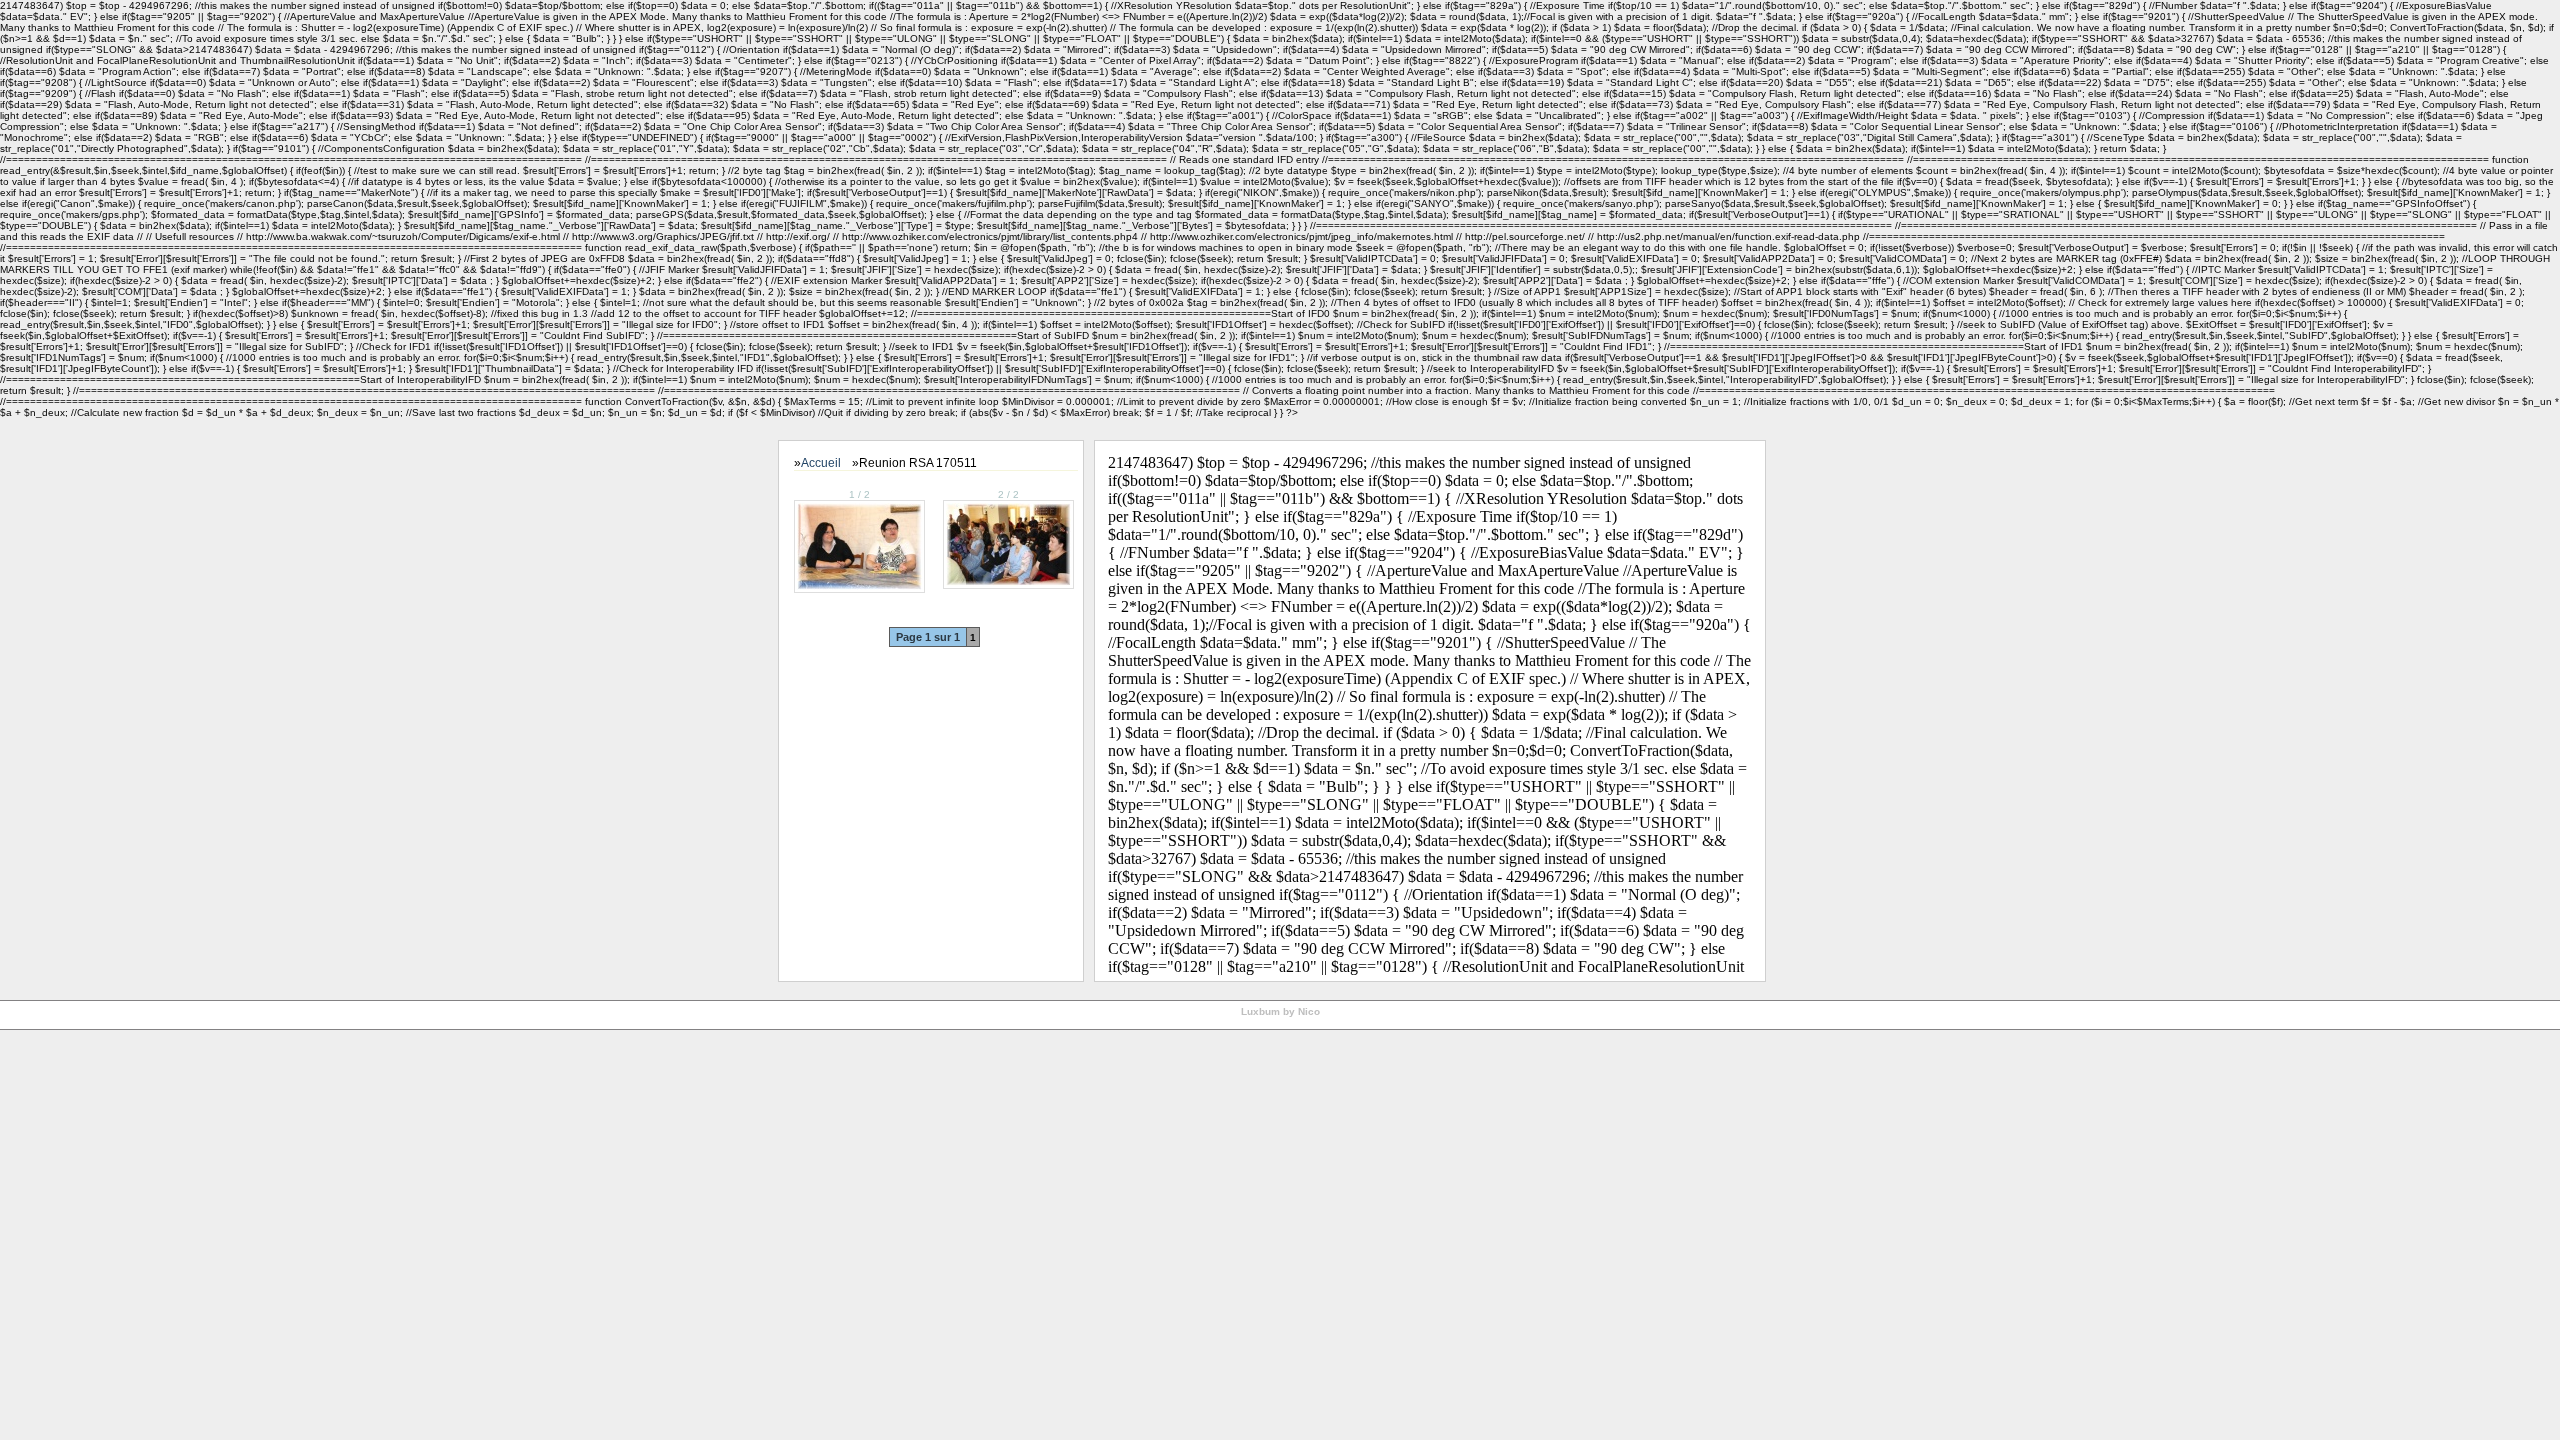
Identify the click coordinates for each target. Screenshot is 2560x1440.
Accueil (821, 463)
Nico (1309, 1011)
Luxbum (1260, 1011)
